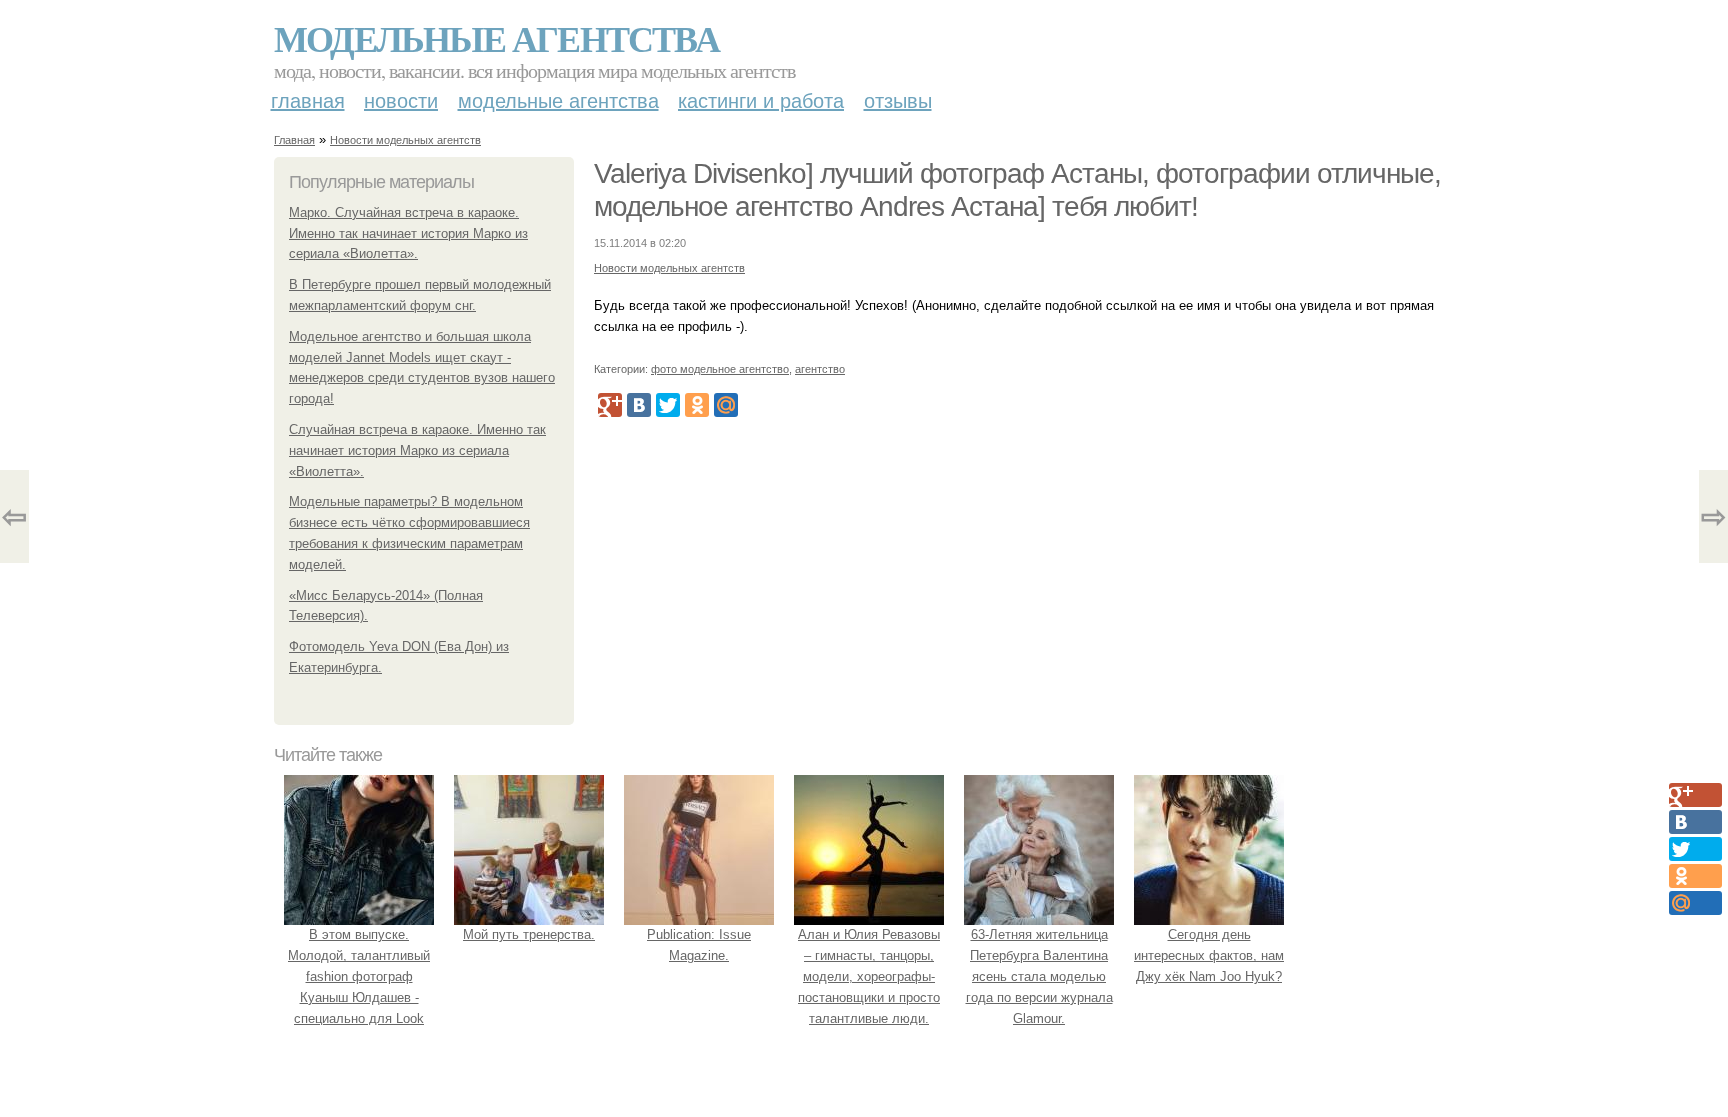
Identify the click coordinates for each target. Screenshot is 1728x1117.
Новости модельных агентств (405, 140)
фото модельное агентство (720, 369)
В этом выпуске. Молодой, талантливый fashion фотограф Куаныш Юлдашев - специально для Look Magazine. (359, 986)
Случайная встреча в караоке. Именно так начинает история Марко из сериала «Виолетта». (417, 450)
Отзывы (898, 101)
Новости (401, 101)
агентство (820, 369)
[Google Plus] (610, 405)
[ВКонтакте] (639, 405)
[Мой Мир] (726, 405)
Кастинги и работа (761, 101)
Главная (308, 101)
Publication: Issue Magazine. (699, 945)
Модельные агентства (496, 38)
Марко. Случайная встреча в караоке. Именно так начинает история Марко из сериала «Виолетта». (408, 233)
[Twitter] (668, 405)
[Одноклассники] (697, 405)
